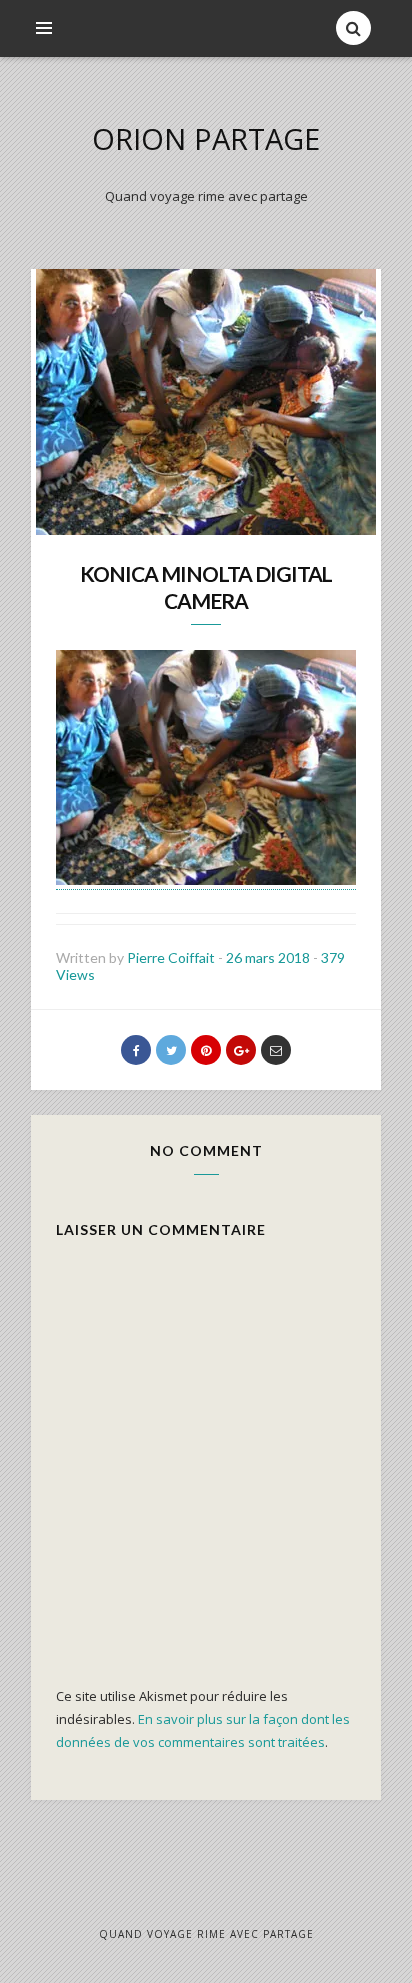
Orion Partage (206, 138)
